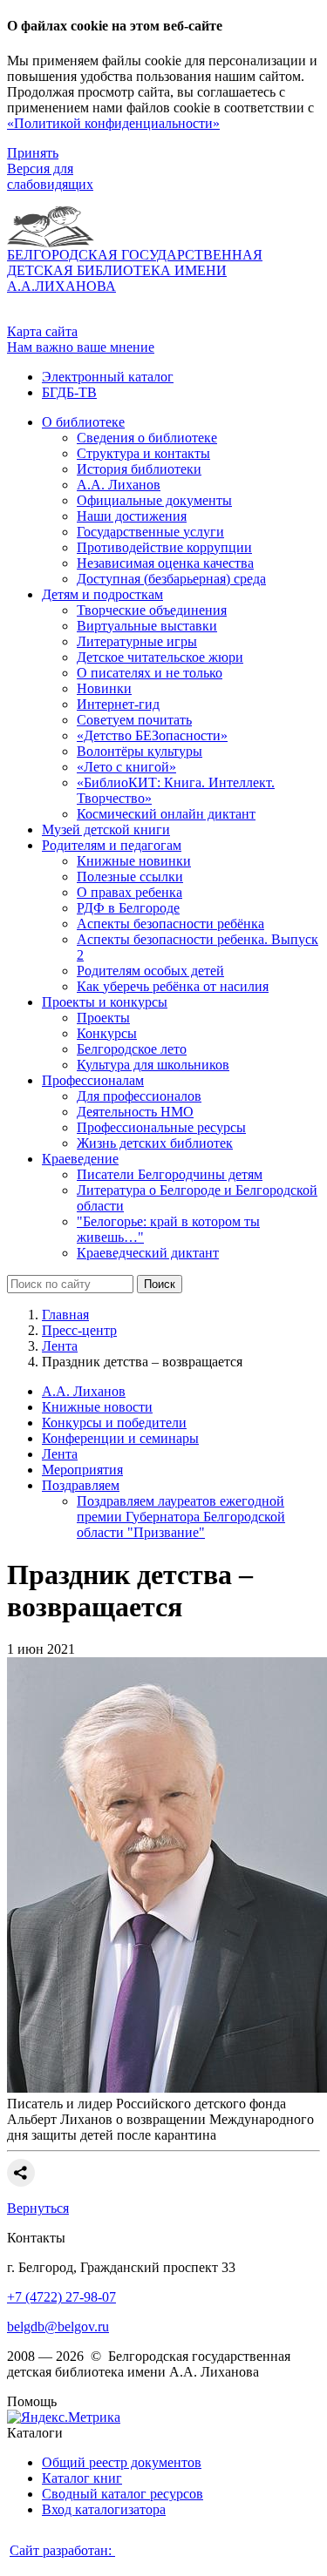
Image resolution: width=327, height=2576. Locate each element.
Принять (33, 153)
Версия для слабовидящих (50, 176)
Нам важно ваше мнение (81, 347)
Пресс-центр (79, 1330)
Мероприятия (82, 1470)
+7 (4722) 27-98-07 (61, 2297)
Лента (60, 1346)
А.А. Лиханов (84, 1391)
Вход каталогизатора (104, 2509)
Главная (65, 1315)
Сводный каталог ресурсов (123, 2494)
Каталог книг (82, 2478)
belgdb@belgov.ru (58, 2326)
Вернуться (38, 2208)
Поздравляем (81, 1485)
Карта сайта (42, 331)
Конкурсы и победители (114, 1423)
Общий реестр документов (122, 2462)
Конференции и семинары (120, 1438)
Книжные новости (97, 1407)
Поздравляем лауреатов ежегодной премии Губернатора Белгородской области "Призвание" (181, 1517)
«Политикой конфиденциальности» (113, 123)
